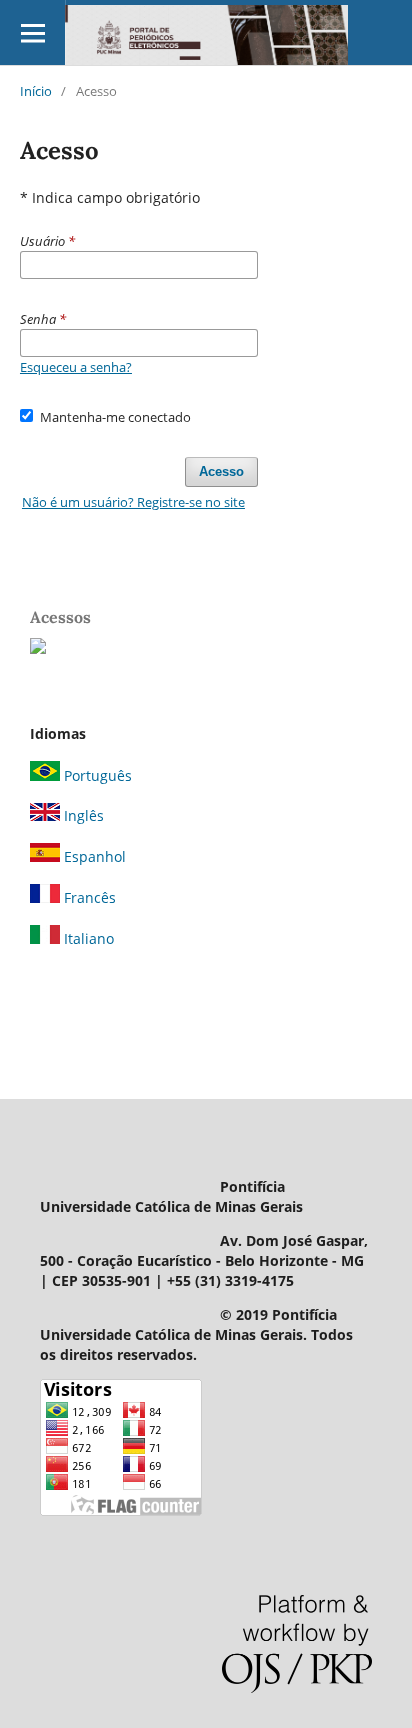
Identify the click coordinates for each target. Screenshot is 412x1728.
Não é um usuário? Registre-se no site (133, 502)
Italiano (87, 938)
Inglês (82, 815)
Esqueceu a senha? (76, 367)
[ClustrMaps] (38, 648)
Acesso (221, 471)
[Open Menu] (32, 32)
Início (36, 91)
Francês (88, 897)
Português (96, 775)
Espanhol (93, 856)
